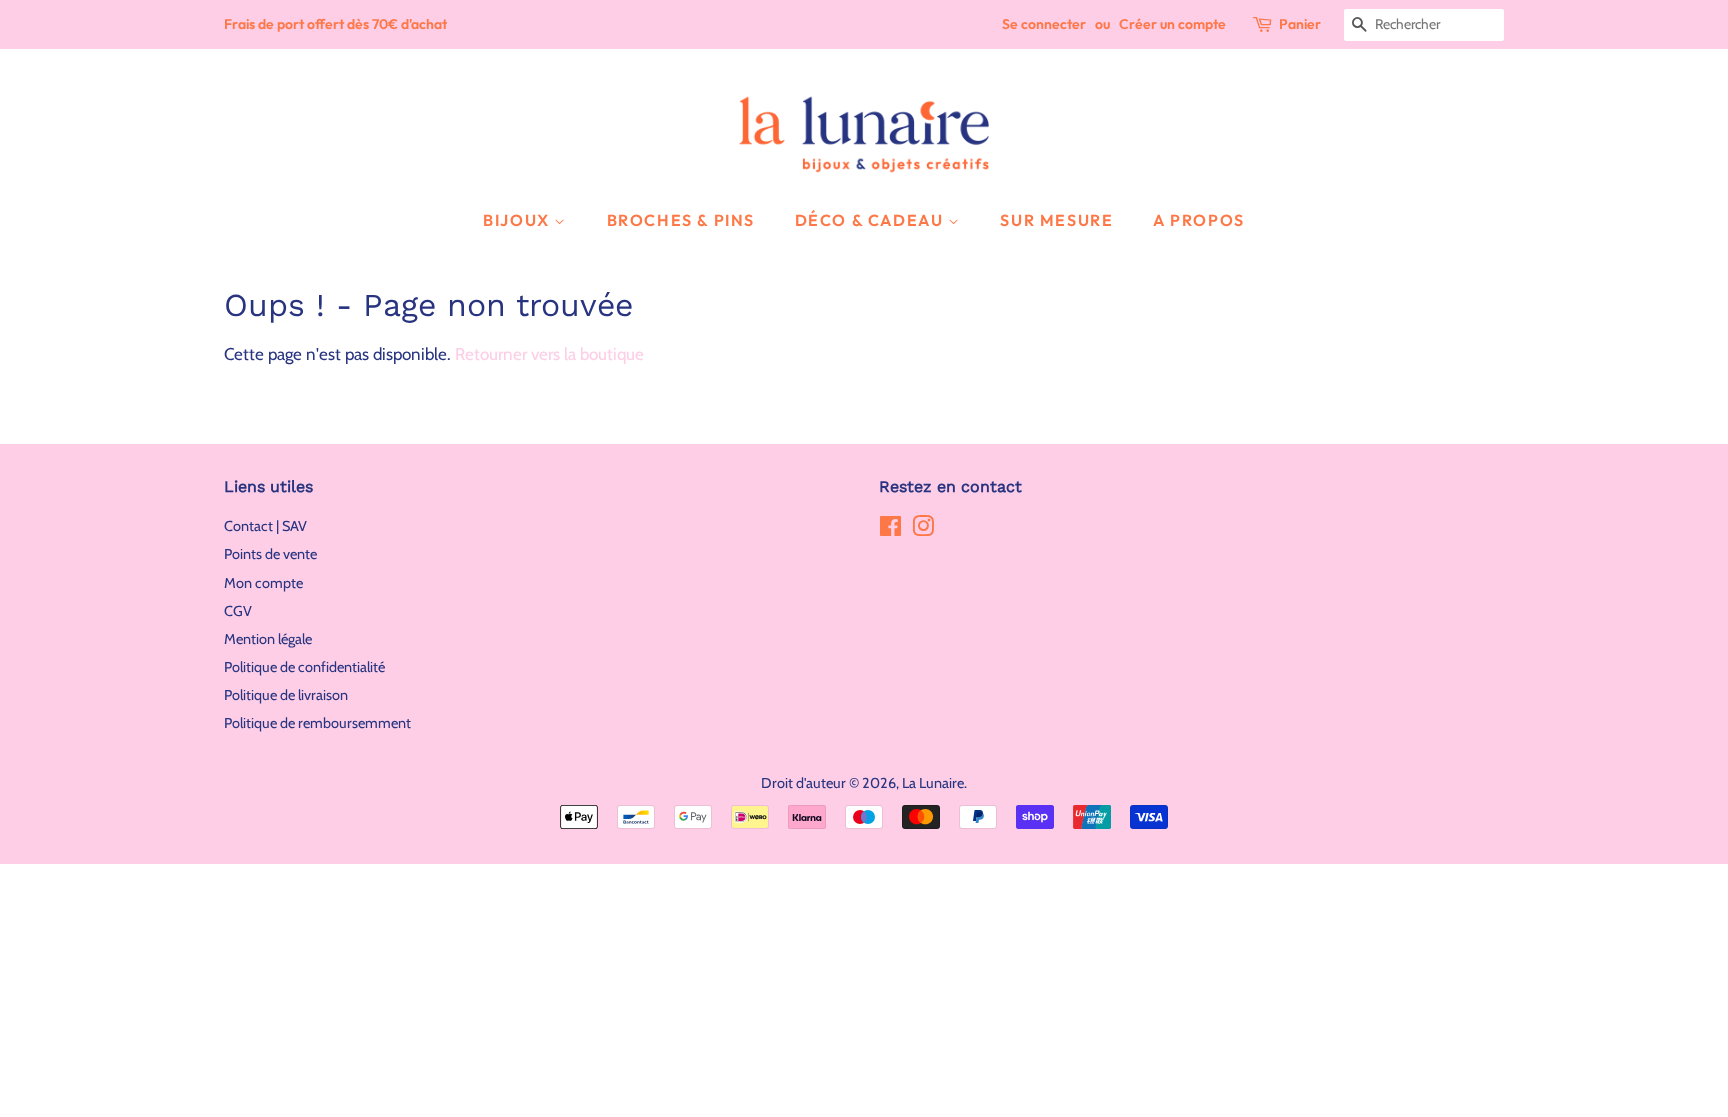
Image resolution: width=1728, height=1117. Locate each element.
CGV (238, 611)
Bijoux (518, 220)
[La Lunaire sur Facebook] (890, 530)
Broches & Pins (681, 220)
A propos (1199, 220)
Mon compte (263, 583)
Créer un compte (1172, 24)
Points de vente (270, 554)
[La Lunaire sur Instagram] (923, 530)
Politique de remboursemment (317, 723)
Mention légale (268, 639)
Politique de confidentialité (304, 667)
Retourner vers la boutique (549, 354)
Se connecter (1044, 24)
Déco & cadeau (871, 220)
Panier (1300, 24)
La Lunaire (933, 783)
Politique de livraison (286, 695)
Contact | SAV (265, 526)
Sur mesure (1056, 220)
